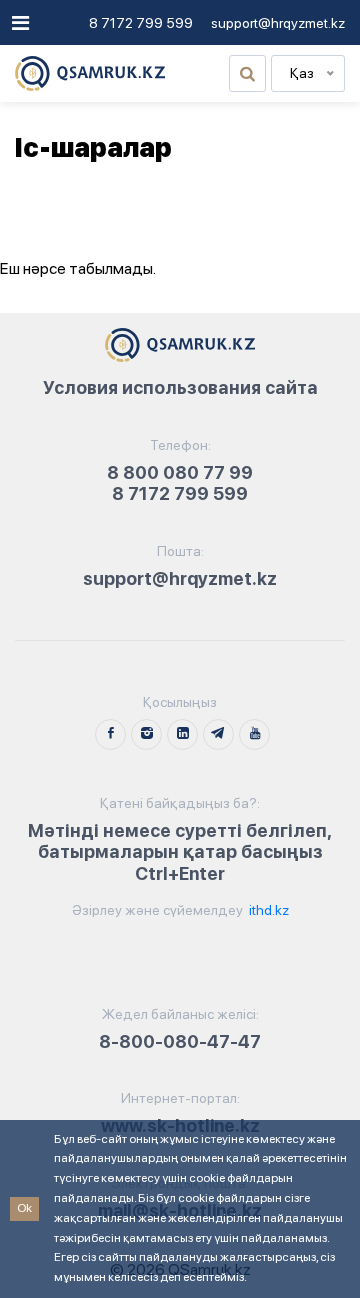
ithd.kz (267, 910)
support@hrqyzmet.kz (278, 23)
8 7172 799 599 (141, 23)
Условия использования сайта (180, 387)
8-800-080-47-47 (180, 1041)
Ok (24, 1208)
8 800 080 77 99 (180, 472)
